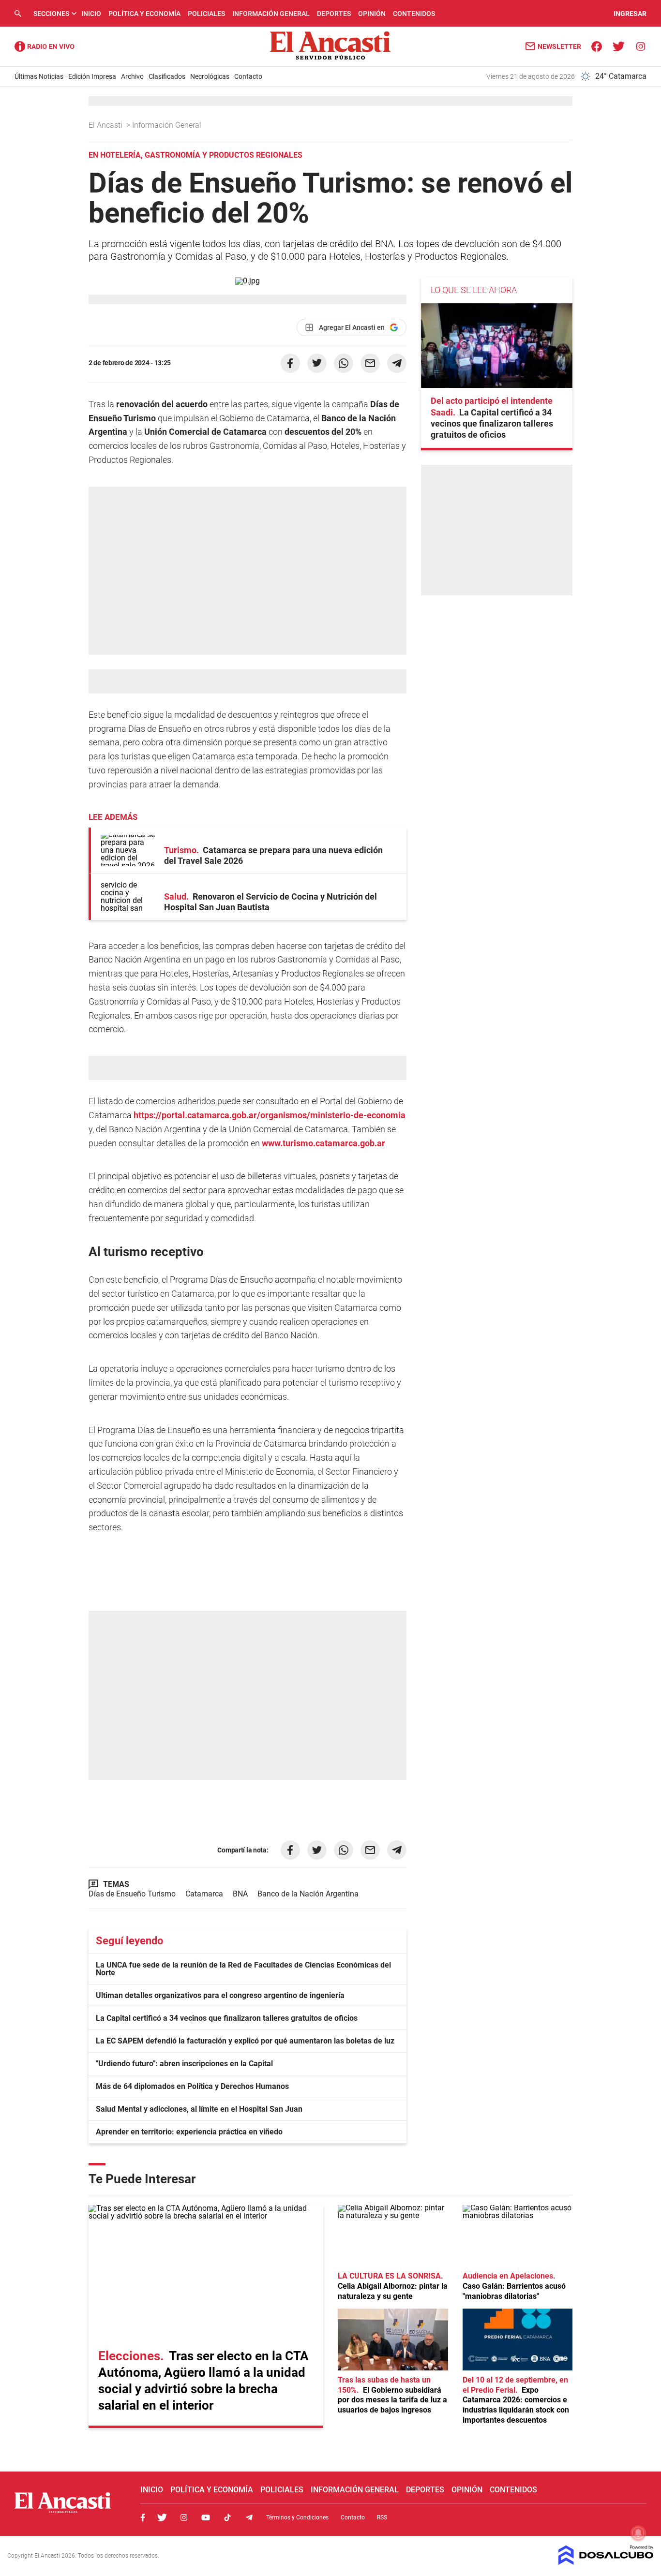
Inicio (91, 14)
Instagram (184, 2517)
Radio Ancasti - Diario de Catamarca (45, 46)
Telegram (249, 2517)
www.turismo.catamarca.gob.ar (323, 1143)
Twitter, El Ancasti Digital (162, 2517)
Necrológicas (210, 76)
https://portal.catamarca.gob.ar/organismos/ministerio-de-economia (270, 1115)
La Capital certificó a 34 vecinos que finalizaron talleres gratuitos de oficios (227, 2018)
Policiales (206, 14)
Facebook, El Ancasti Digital (143, 2517)
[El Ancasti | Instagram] (640, 46)
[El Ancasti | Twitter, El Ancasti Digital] (619, 46)
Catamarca (204, 1894)
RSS (382, 2517)
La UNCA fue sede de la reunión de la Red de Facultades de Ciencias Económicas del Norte (243, 1969)
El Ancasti (106, 125)
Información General (271, 14)
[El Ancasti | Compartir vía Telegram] (397, 363)
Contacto (248, 76)
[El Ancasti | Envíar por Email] (370, 363)
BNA (240, 1894)
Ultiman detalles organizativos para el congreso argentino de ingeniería (220, 1995)
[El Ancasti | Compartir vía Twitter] (317, 363)
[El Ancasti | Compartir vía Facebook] (290, 363)
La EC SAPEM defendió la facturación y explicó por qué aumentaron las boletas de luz (245, 2041)
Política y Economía (144, 14)
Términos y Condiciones (297, 2517)
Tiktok (227, 2517)
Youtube (206, 2517)
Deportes (334, 14)
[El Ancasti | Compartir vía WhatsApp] (344, 363)
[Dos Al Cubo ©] (606, 2562)
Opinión (372, 14)
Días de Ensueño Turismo (132, 1894)
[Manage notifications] (638, 2533)
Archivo (132, 76)
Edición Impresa (92, 76)
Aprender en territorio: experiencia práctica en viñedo (189, 2132)
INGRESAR (630, 14)
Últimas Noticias (39, 76)
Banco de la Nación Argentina (308, 1894)
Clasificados (167, 76)
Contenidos (414, 14)
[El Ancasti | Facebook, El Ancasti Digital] (597, 46)
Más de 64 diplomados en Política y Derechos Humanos (192, 2086)
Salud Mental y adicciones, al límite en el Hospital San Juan (199, 2109)
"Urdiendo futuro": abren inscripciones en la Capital (184, 2064)
